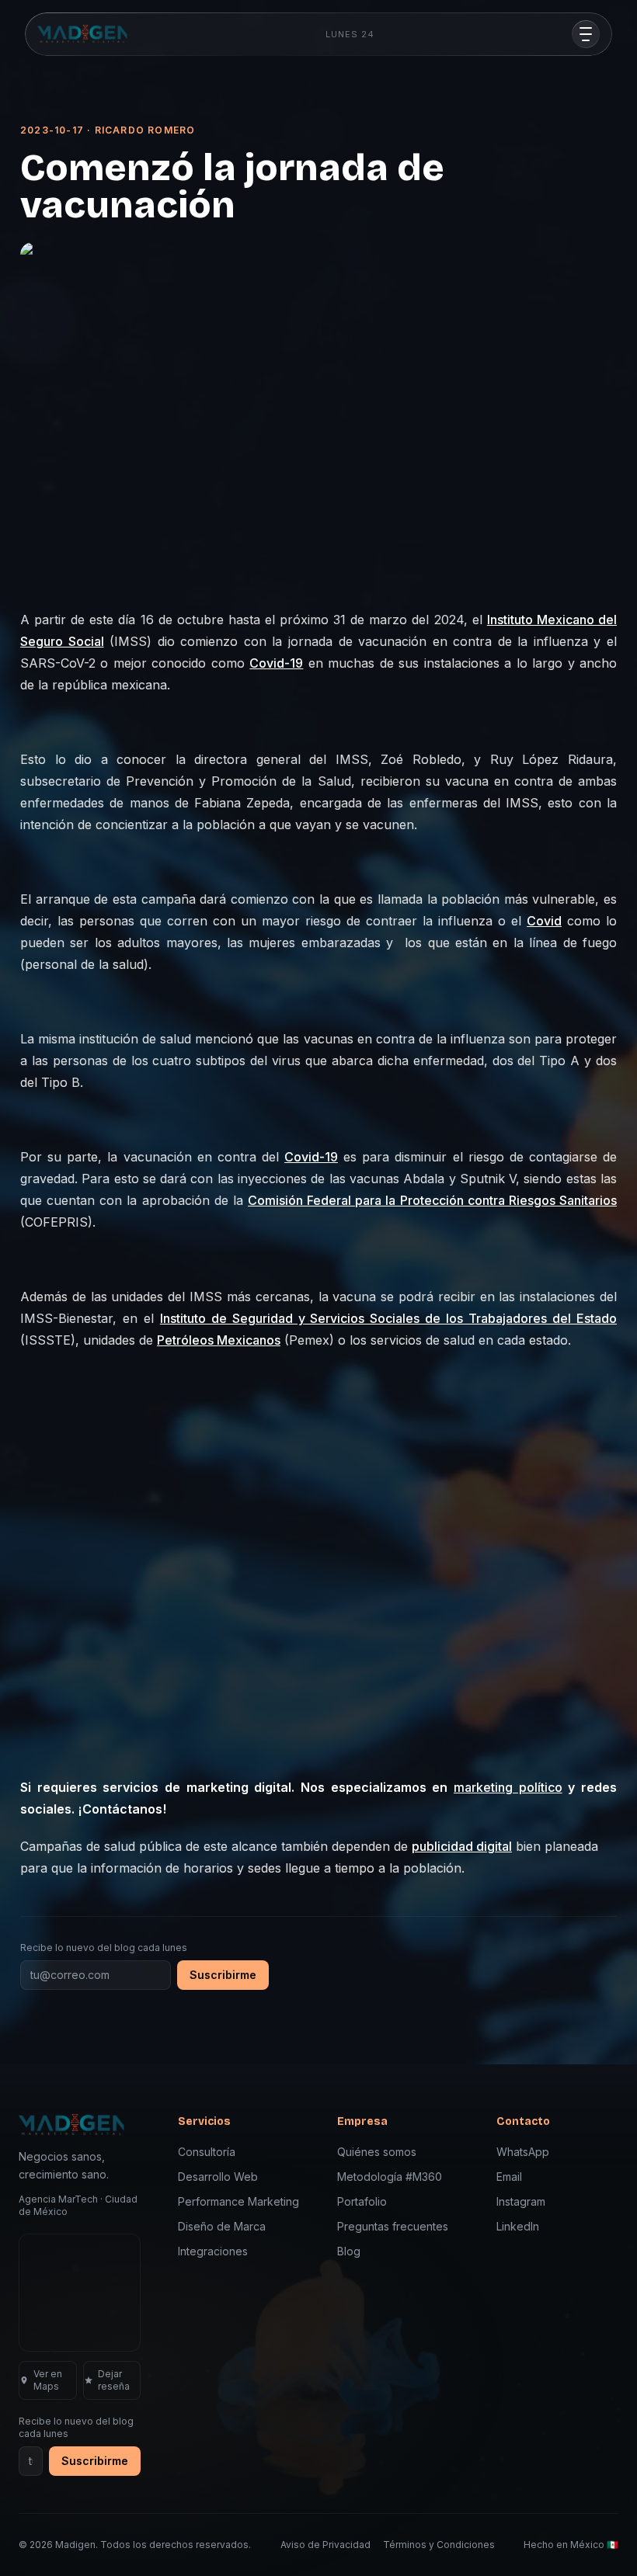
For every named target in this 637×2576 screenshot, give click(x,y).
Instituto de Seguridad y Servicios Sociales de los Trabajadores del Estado (388, 1318)
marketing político (508, 1787)
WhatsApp (523, 2152)
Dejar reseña (114, 2380)
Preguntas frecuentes (393, 2226)
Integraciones (213, 2251)
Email (509, 2177)
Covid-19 (276, 663)
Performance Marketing (238, 2201)
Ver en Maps (48, 2380)
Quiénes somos (377, 2152)
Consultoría (207, 2152)
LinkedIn (518, 2226)
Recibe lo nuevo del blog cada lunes (104, 1948)
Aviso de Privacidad (325, 2545)
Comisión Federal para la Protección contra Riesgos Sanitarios (432, 1200)
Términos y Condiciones (439, 2545)
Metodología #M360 (390, 2177)
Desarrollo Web (218, 2177)
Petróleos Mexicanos (219, 1340)
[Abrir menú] (586, 34)
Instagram (521, 2201)
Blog (349, 2251)
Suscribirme (223, 1975)
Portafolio (362, 2201)
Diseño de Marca (222, 2226)
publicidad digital (462, 1846)
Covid (544, 921)
